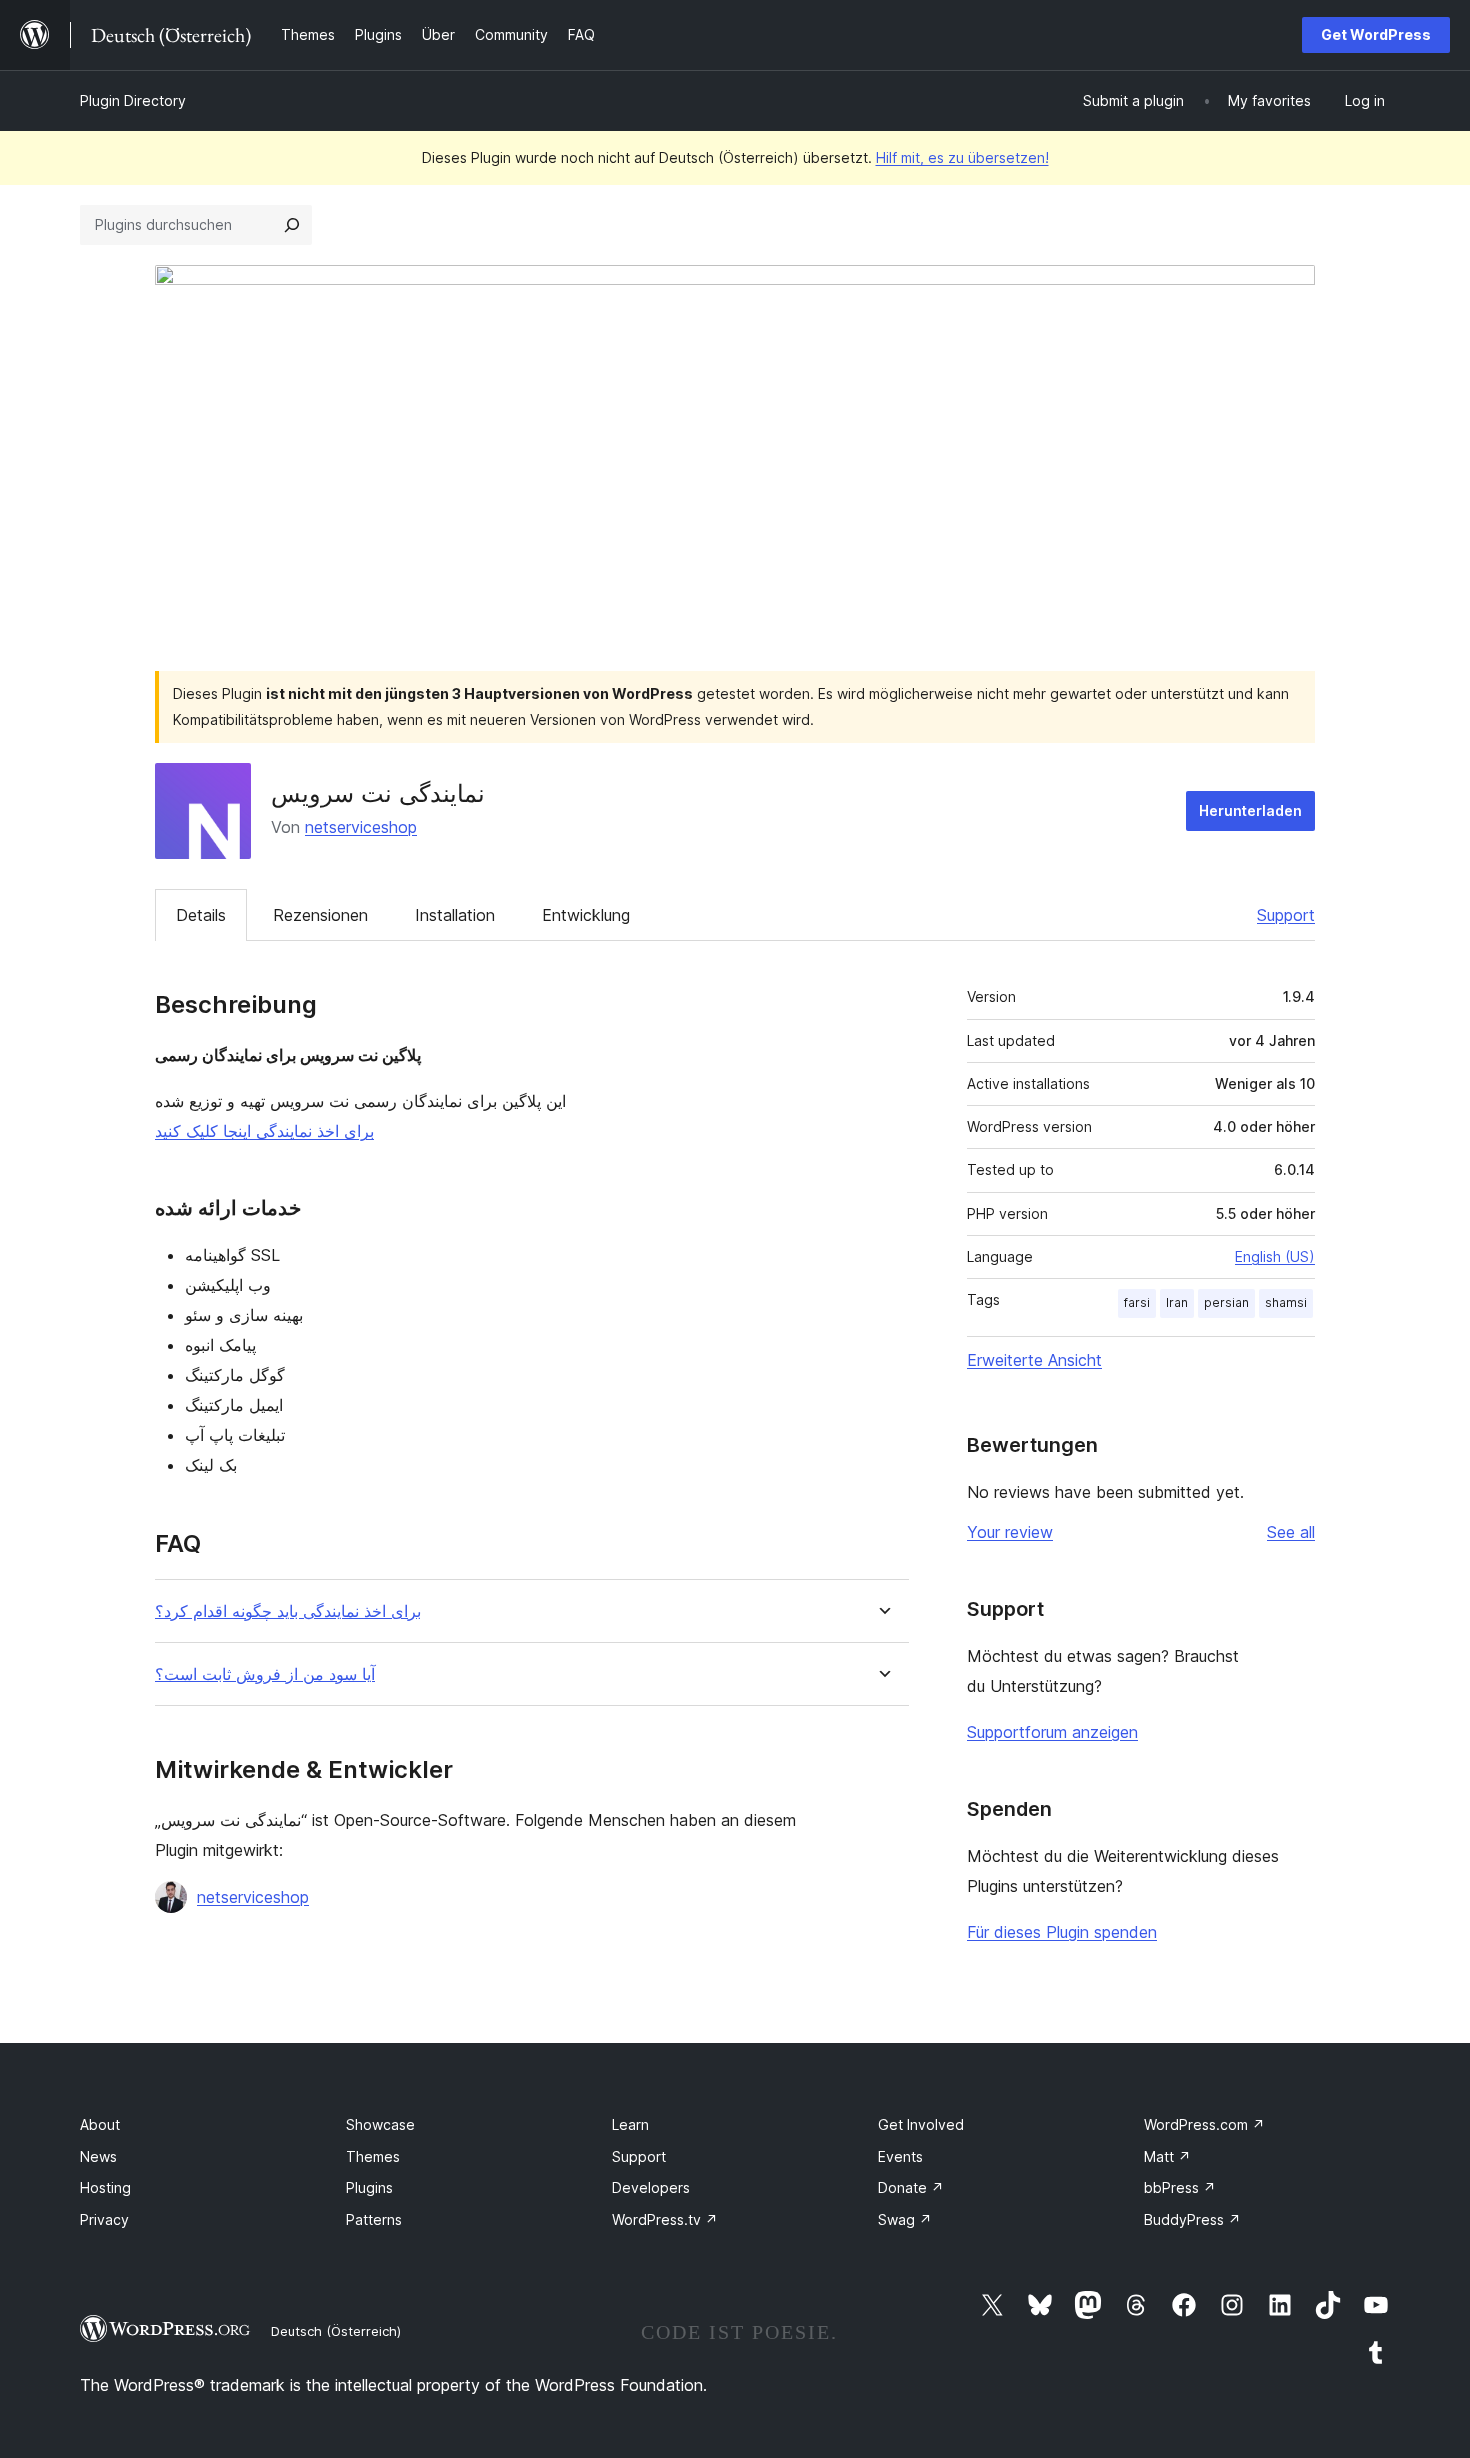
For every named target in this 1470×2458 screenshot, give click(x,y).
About (100, 2124)
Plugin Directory (133, 100)
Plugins (369, 2187)
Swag (905, 2219)
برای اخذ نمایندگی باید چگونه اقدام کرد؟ (288, 1611)
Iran (1177, 1302)
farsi (1137, 1302)
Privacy (104, 2219)
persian (1226, 1302)
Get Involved (921, 2124)
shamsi (1286, 1302)
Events (900, 2156)
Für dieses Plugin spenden (1062, 1932)
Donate (911, 2187)
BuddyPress (1192, 2219)
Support (1286, 915)
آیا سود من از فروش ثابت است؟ (265, 1674)
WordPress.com (1204, 2124)
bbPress (1180, 2187)
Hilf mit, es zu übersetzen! (962, 157)
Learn (630, 2124)
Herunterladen (1250, 810)
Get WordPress (1376, 34)
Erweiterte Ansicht (1034, 1360)
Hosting (105, 2187)
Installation (455, 915)
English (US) (1275, 1256)
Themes (373, 2156)
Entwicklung (586, 915)
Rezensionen (320, 915)
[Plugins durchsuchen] (292, 225)
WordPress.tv (665, 2219)
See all (1291, 1532)
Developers (651, 2187)
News (98, 2156)
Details (201, 915)
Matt (1167, 2156)
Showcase (380, 2124)
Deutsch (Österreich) (336, 2331)
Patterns (374, 2219)
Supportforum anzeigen (1052, 1732)
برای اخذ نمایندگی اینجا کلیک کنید (264, 1131)
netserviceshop (361, 827)
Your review (1010, 1532)
